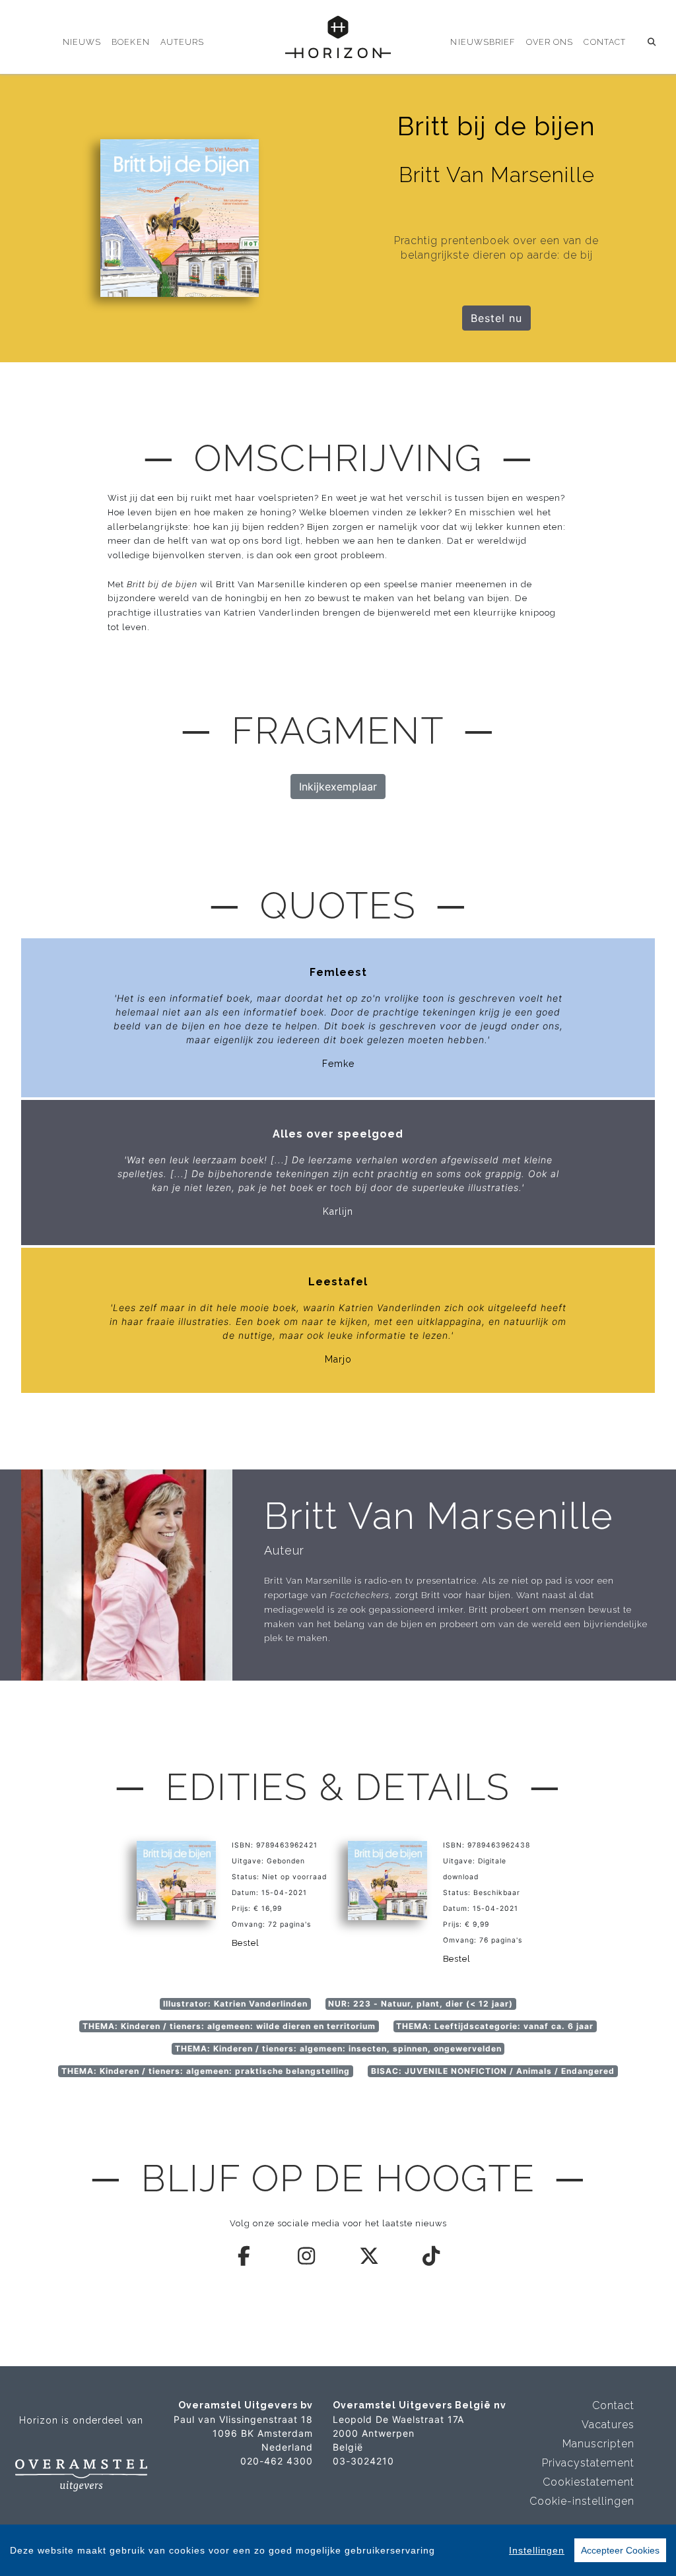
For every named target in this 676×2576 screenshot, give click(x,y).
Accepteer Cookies (620, 2550)
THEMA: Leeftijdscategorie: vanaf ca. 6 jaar (495, 2026)
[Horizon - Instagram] (307, 2256)
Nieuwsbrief (483, 42)
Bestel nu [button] (496, 318)
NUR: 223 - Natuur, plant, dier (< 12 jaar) (421, 2004)
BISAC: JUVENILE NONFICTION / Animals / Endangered (493, 2071)
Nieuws (82, 42)
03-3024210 (363, 2461)
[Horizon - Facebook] (245, 2256)
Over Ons (550, 42)
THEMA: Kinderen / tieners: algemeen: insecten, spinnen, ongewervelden (338, 2048)
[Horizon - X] (370, 2256)
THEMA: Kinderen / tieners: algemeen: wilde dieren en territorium (229, 2026)
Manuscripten (598, 2444)
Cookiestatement (589, 2482)
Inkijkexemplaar (338, 787)
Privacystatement (588, 2463)
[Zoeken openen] (652, 42)
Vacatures (608, 2425)
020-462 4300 (277, 2461)
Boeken (131, 42)
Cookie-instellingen (582, 2501)
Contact (605, 42)
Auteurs (183, 42)
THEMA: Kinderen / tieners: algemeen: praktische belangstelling (206, 2071)
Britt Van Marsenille (439, 1516)
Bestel (246, 1943)
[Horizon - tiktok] (432, 2256)
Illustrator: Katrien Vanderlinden (235, 2004)
